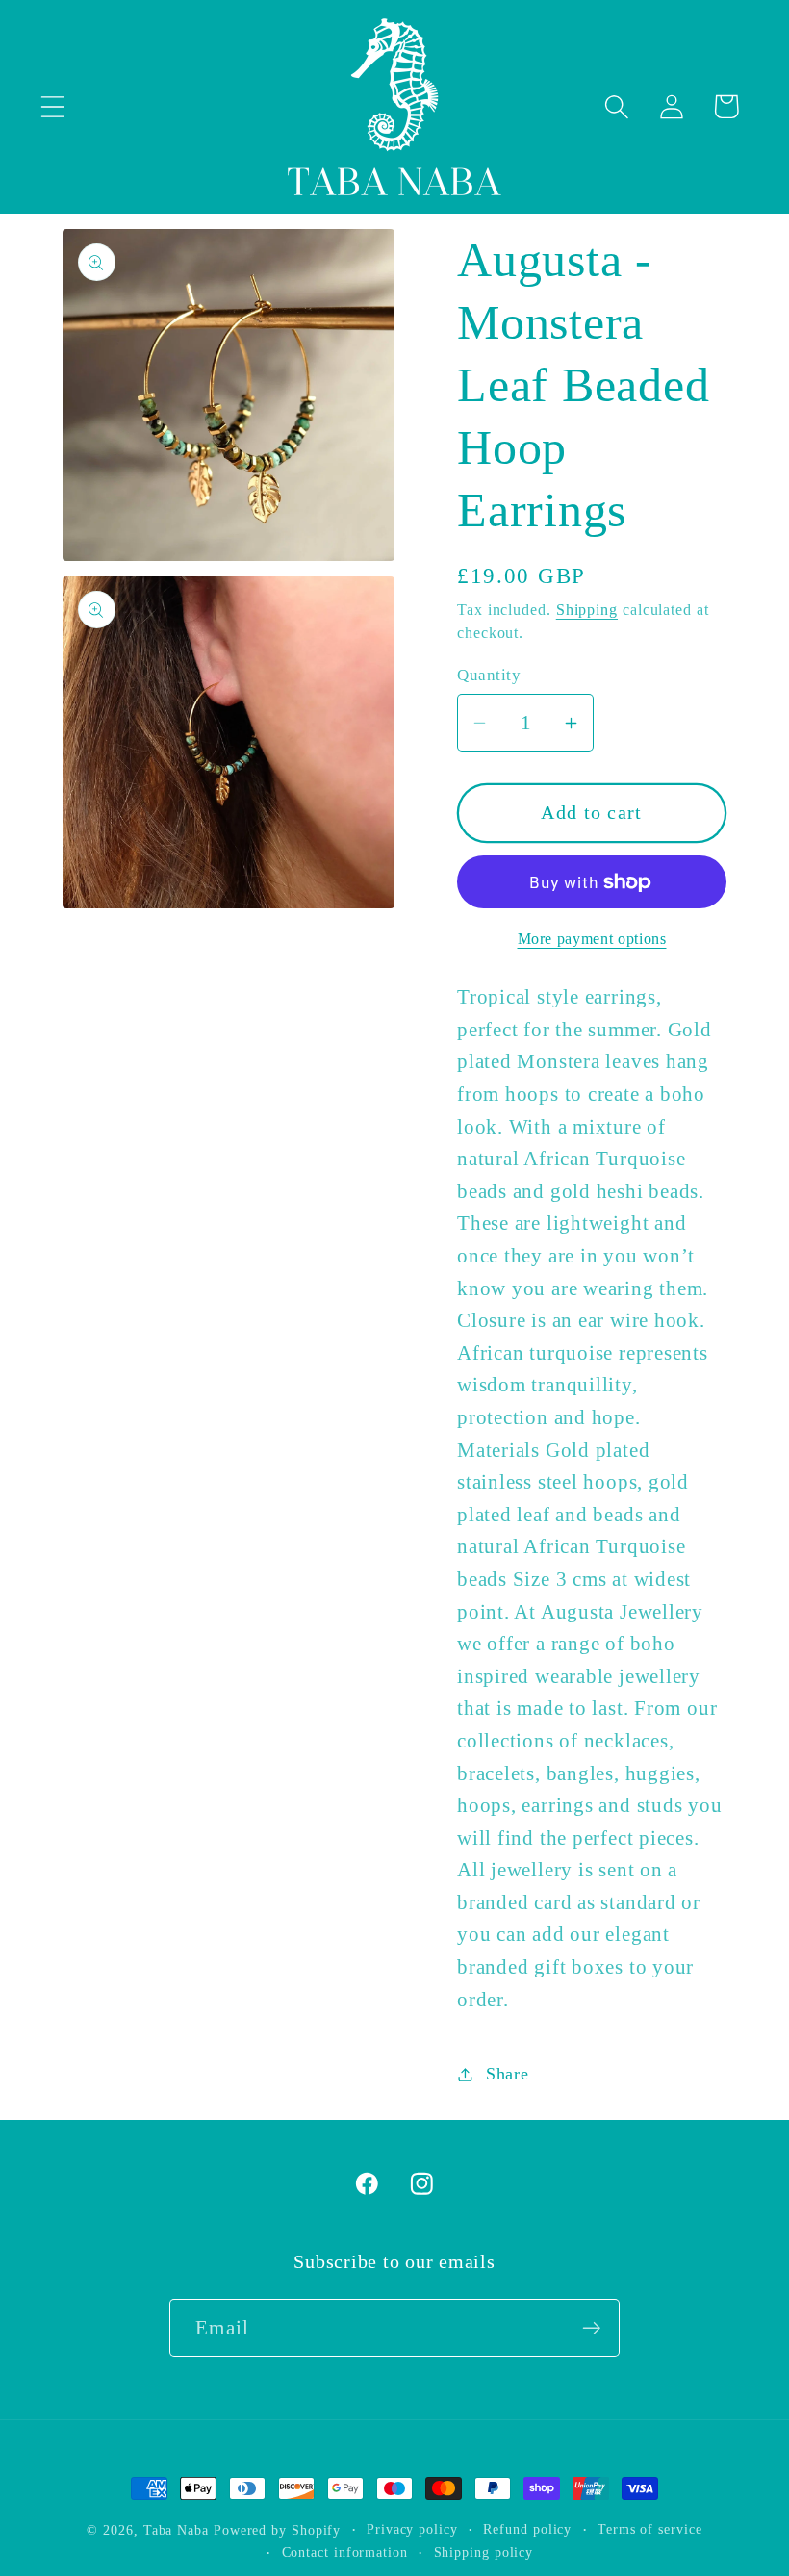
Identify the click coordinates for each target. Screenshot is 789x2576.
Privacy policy (412, 2529)
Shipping (587, 610)
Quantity (489, 675)
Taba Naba (176, 2530)
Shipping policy (484, 2552)
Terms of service (650, 2529)
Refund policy (527, 2529)
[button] (52, 106)
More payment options (592, 939)
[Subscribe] (591, 2328)
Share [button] (508, 2074)
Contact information (345, 2552)
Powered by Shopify (277, 2530)
